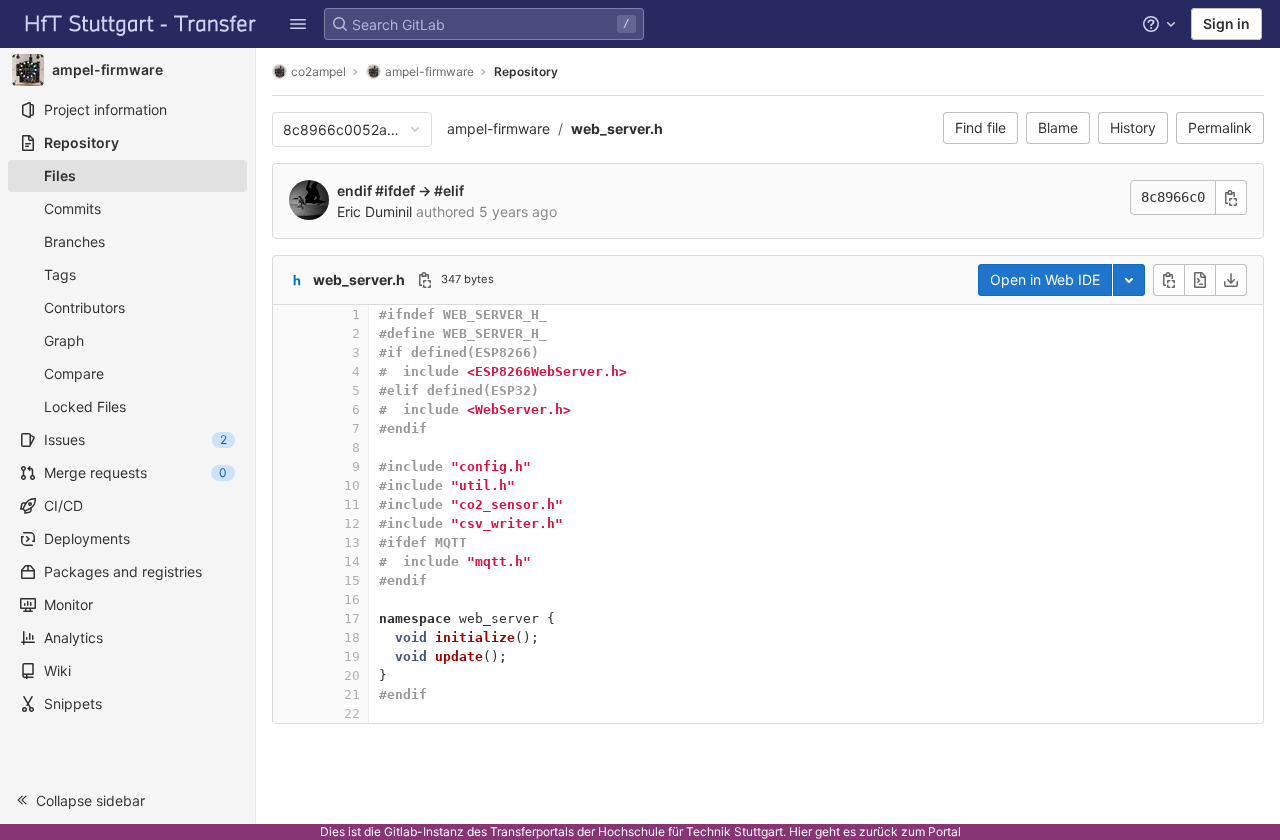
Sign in (1226, 23)
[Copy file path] (425, 280)
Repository (526, 71)
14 (352, 561)
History (1133, 127)
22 (352, 713)
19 (352, 656)
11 (352, 504)
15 (352, 580)
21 (352, 694)
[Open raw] (1200, 280)
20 (352, 675)
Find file (980, 127)
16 (352, 599)
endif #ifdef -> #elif (400, 190)
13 (352, 542)
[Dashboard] (141, 24)
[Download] (1231, 280)
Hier (800, 831)
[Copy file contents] (1169, 280)
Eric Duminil (374, 211)
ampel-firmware (498, 128)
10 (352, 485)
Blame (1058, 127)
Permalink (1220, 127)
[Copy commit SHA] (1231, 197)
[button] (298, 24)
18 (352, 637)
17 (352, 618)
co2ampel (318, 71)
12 (352, 523)
